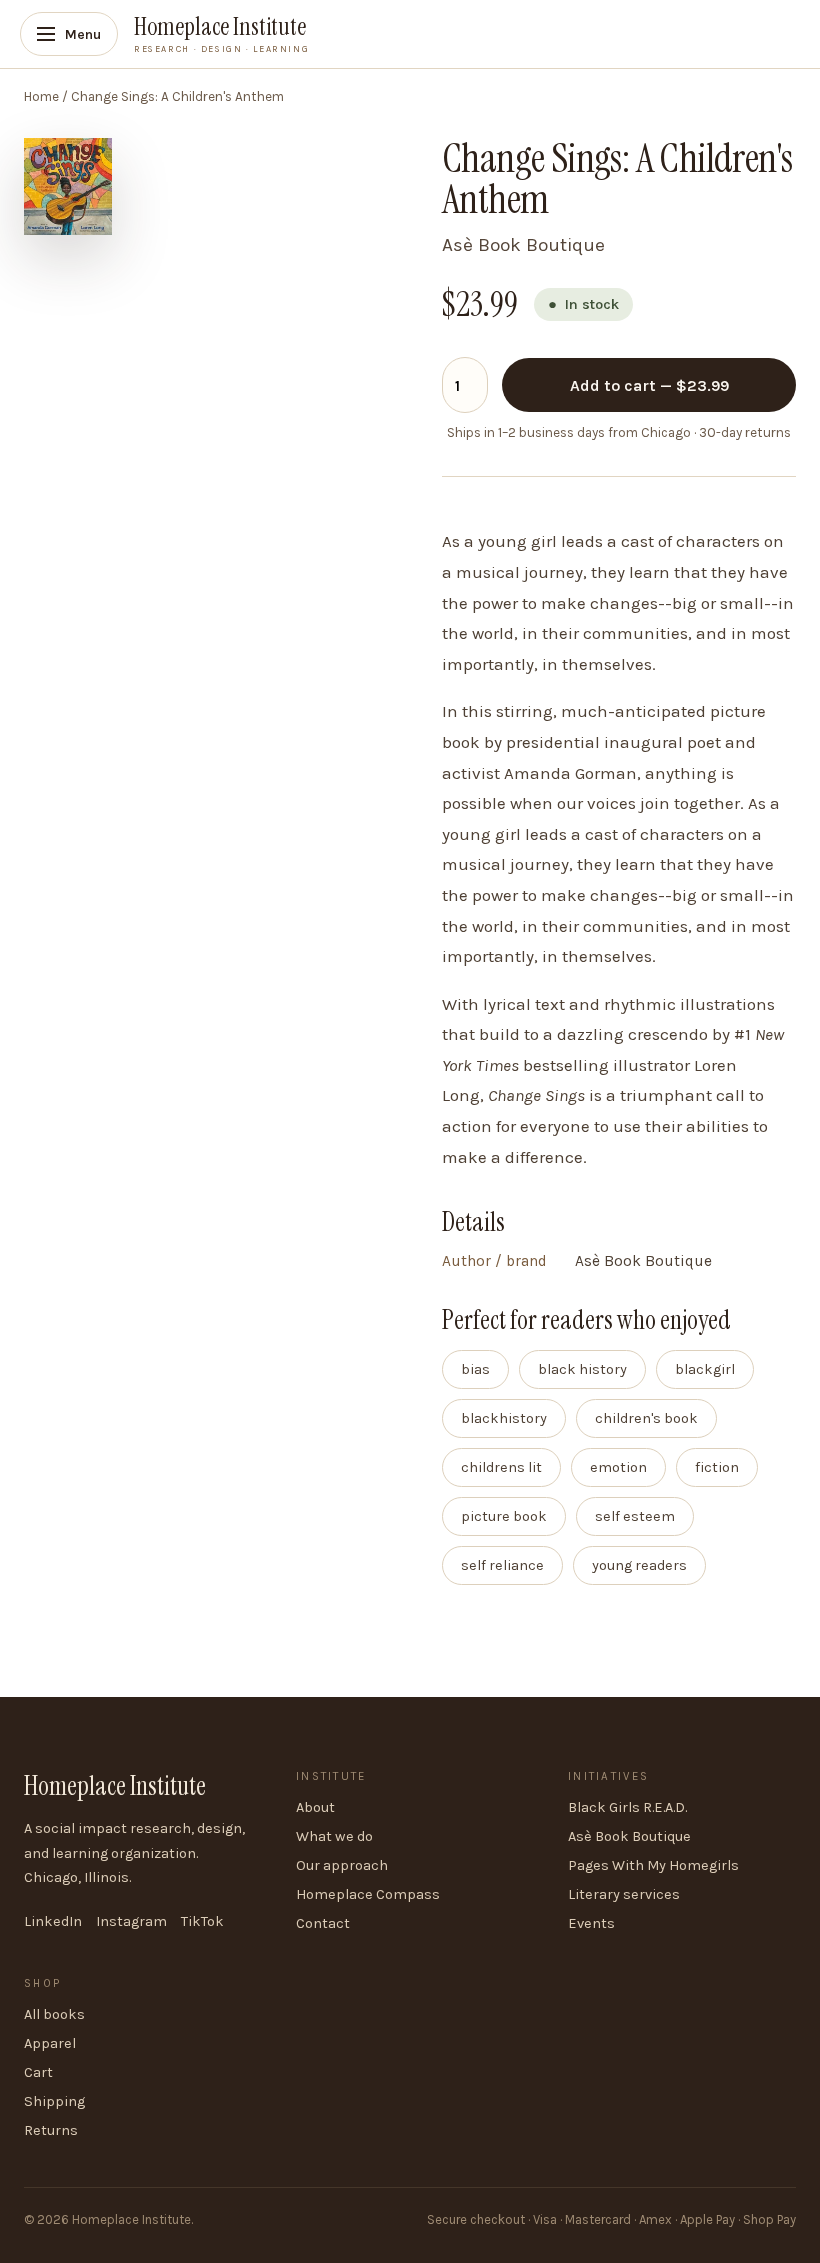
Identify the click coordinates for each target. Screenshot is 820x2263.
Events (591, 1923)
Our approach (342, 1865)
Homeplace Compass (368, 1894)
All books (54, 2014)
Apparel (50, 2043)
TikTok (202, 1921)
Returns (51, 2130)
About (315, 1807)
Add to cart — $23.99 (649, 385)
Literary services (624, 1894)
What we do (334, 1836)
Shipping (54, 2101)
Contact (323, 1923)
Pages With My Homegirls (653, 1865)
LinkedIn (53, 1921)
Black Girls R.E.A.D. (627, 1807)
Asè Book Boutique (629, 1836)
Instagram (131, 1921)
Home (41, 96)
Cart (38, 2072)
